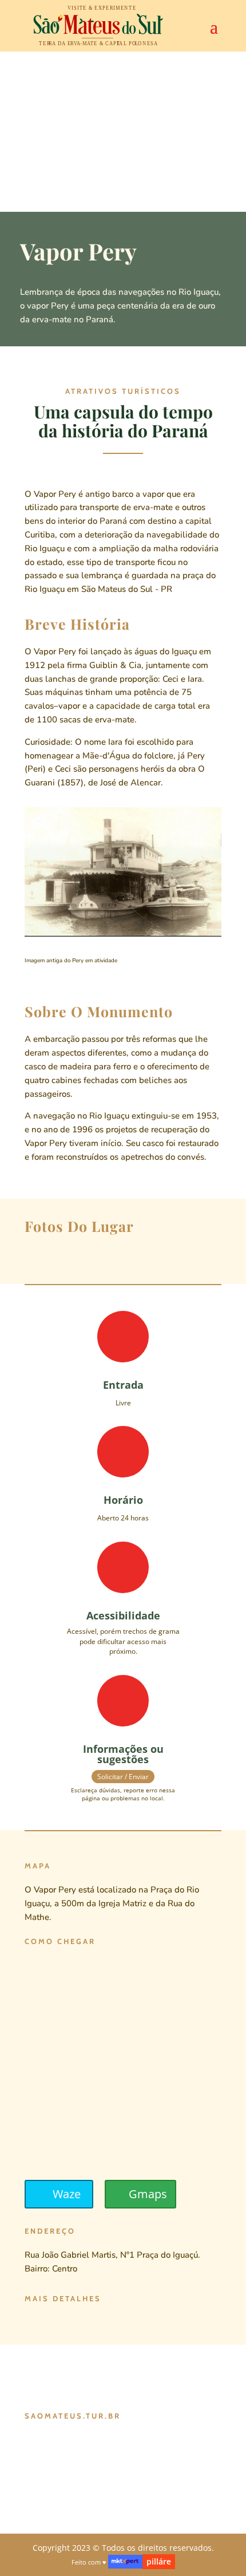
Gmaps (148, 2194)
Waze (67, 2194)
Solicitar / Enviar (123, 1777)
